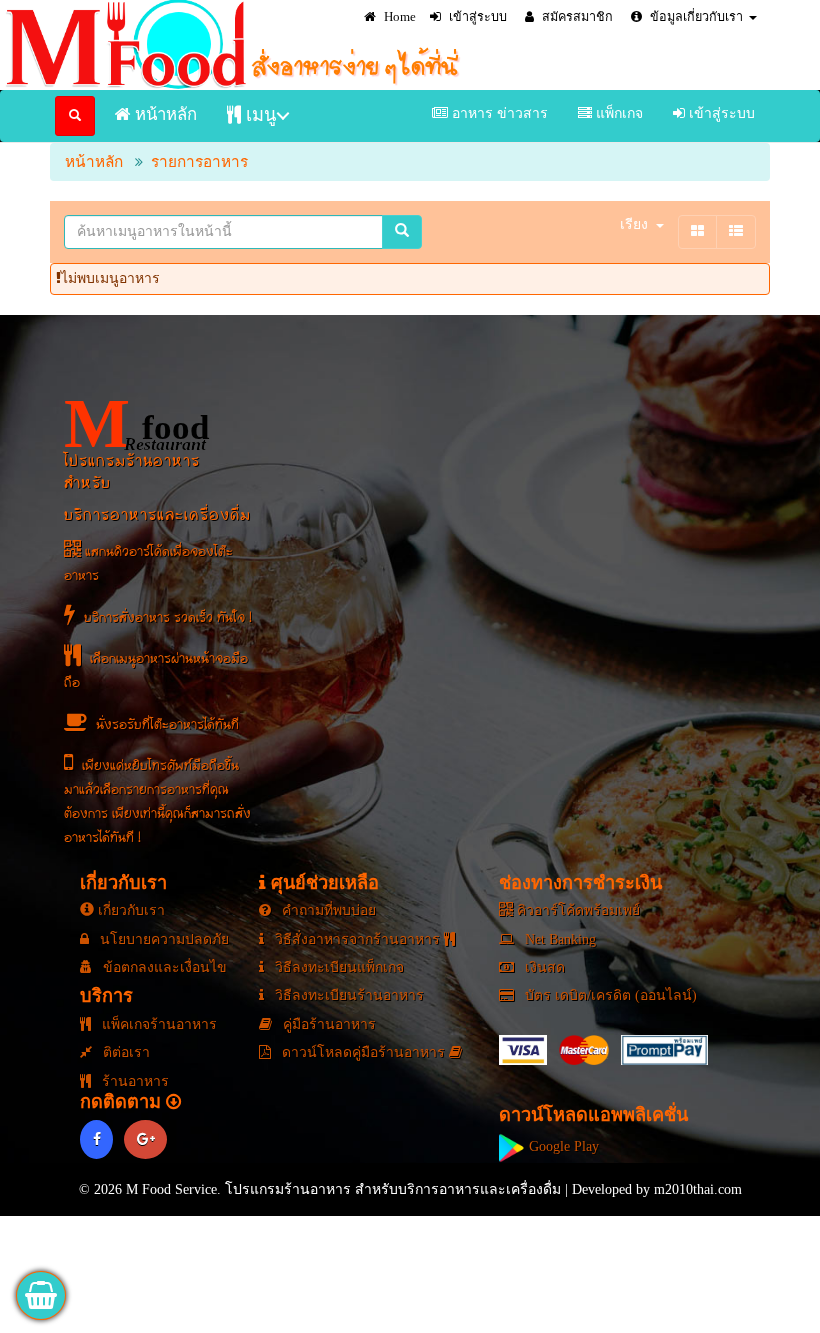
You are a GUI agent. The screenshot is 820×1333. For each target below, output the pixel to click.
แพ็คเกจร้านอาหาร (157, 1024)
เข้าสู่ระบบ (476, 17)
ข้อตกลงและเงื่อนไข (163, 967)
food (136, 423)
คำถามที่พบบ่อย (327, 910)
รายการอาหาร (199, 161)
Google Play (562, 1146)
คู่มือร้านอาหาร (327, 1024)
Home (398, 17)
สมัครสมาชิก (576, 17)
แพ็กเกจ (617, 113)
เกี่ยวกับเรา (129, 910)
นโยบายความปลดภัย (162, 939)
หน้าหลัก (164, 114)
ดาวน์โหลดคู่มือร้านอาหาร (363, 1052)
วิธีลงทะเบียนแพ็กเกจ (337, 967)
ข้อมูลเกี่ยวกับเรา (695, 17)
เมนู (258, 115)
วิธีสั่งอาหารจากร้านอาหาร (357, 939)
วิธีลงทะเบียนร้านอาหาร (347, 995)
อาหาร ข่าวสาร (498, 113)
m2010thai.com (698, 1189)
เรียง (634, 224)
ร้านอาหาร (133, 1081)
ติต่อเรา (124, 1052)
